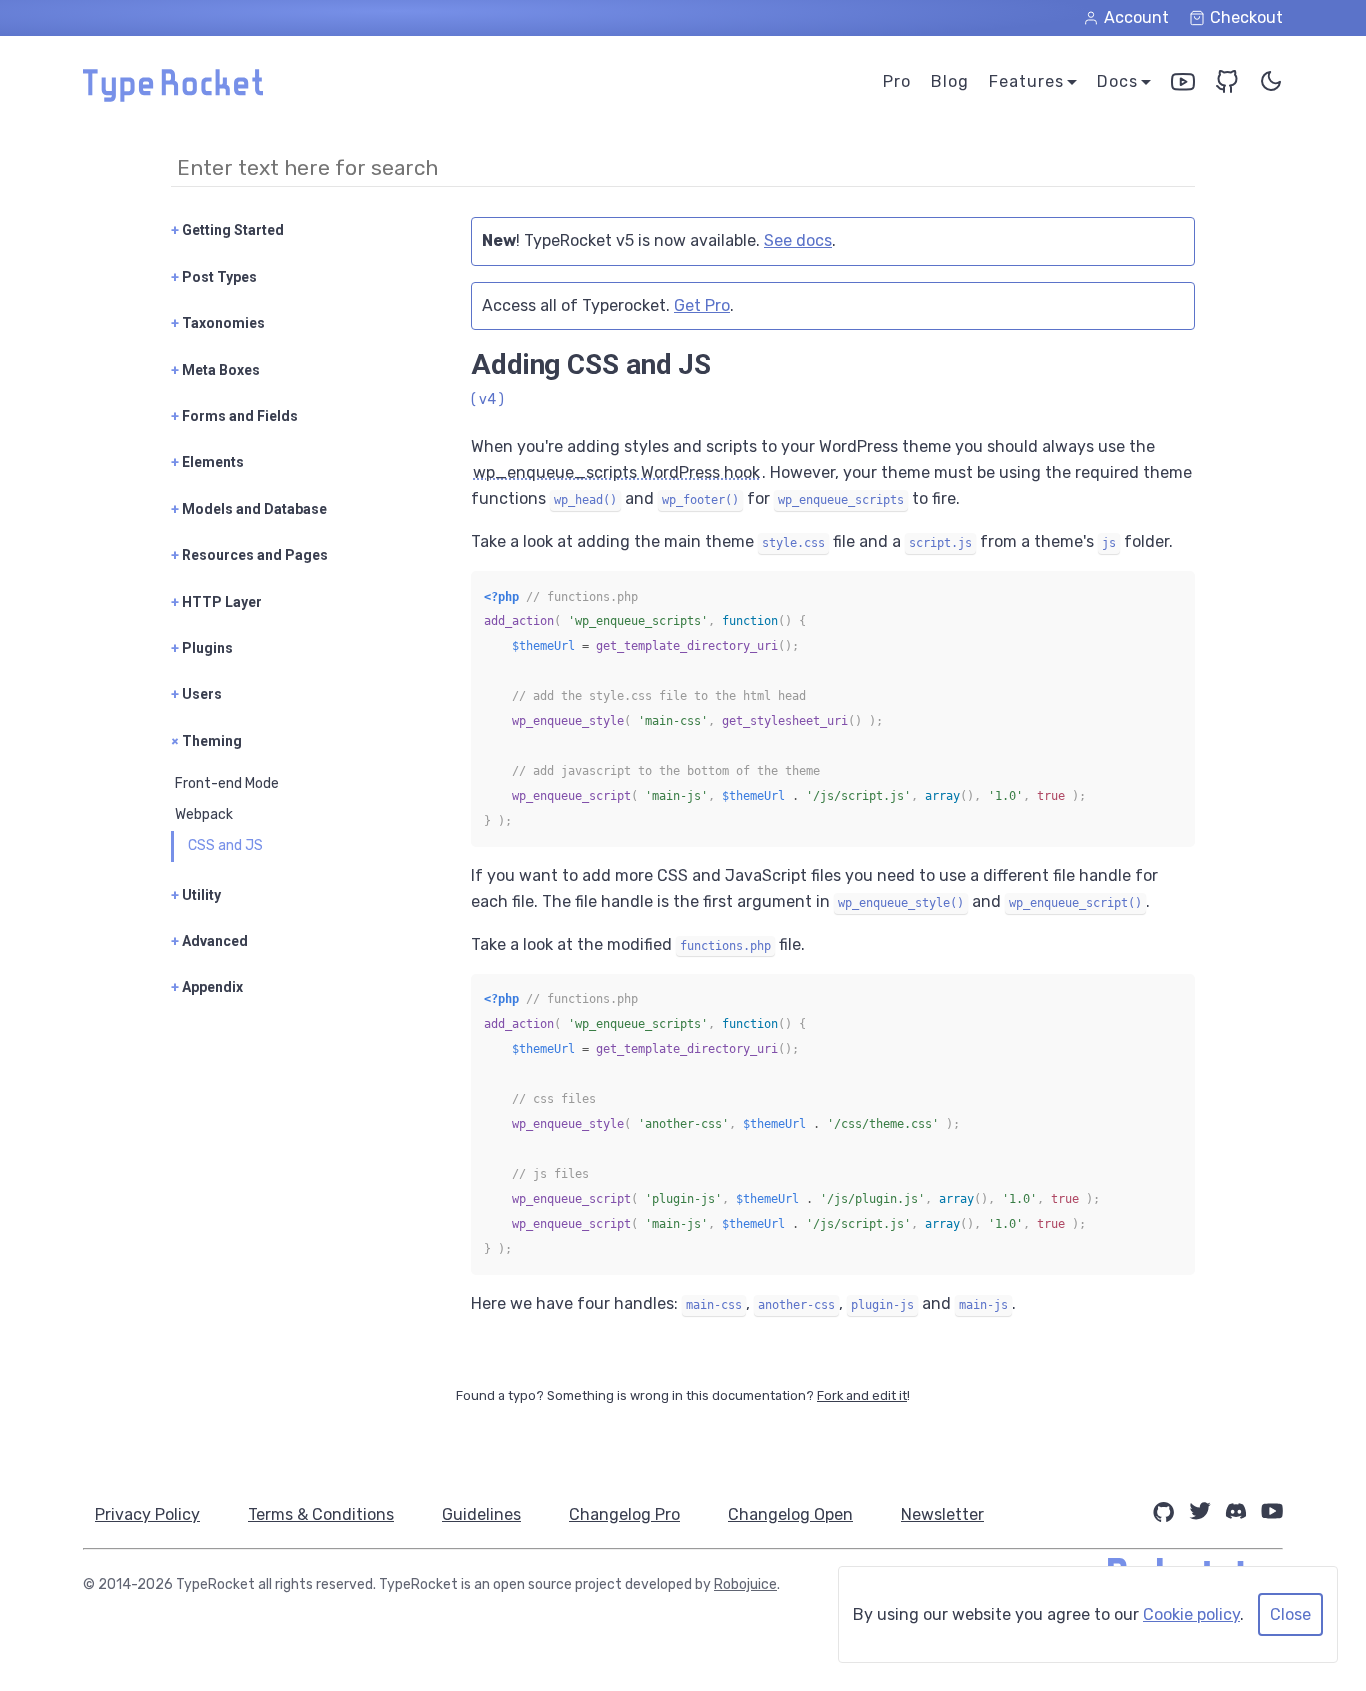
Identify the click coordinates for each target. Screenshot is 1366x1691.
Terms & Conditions (321, 1514)
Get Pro (702, 305)
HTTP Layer (216, 602)
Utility (196, 895)
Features (1026, 81)
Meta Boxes (215, 370)
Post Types (214, 277)
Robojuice (745, 1584)
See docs (798, 240)
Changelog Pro (624, 1514)
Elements (207, 462)
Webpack (204, 814)
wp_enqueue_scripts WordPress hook (616, 472)
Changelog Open (790, 1514)
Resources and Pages (249, 555)
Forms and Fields (234, 416)
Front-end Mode (227, 783)
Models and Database (249, 509)
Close (1290, 1614)
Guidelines (481, 1514)
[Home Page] (173, 96)
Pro (897, 81)
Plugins (202, 648)
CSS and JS (225, 845)
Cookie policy (1191, 1614)
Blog (950, 81)
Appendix (207, 987)
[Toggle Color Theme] (1271, 85)
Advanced (209, 941)
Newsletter (942, 1514)
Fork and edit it (862, 1395)
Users (196, 694)
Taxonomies (218, 323)
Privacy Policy (147, 1514)
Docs (1117, 81)
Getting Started (227, 230)
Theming (206, 740)
